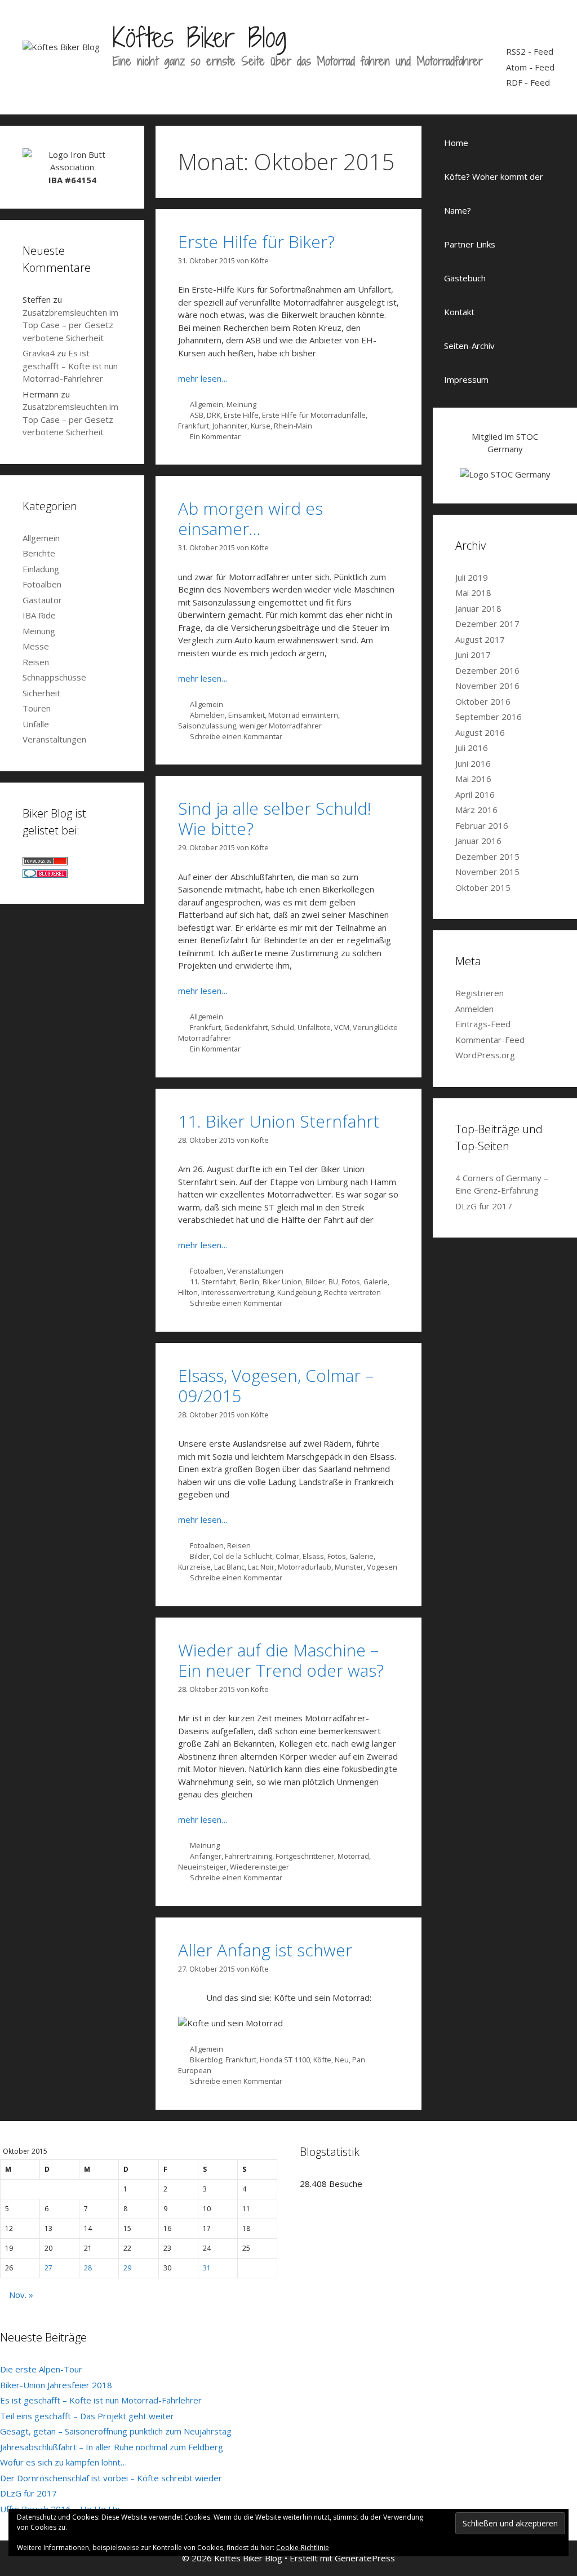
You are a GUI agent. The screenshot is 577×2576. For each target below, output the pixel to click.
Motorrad (353, 1856)
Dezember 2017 (487, 624)
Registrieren (480, 993)
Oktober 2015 (483, 887)
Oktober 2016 (483, 701)
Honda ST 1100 (285, 2060)
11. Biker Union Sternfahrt (279, 1121)
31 (207, 2268)
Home (456, 143)
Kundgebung (299, 1292)
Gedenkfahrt (246, 1027)
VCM (342, 1027)
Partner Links (470, 244)
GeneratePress (365, 2558)
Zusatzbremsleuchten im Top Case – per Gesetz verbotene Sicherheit (70, 325)
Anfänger (206, 1856)
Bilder (315, 1282)
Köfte (322, 2060)
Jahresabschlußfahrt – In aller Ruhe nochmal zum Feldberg (112, 2447)
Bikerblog (206, 2060)
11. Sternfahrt (213, 1282)
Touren (37, 708)
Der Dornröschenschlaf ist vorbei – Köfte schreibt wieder (111, 2478)
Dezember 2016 (487, 670)
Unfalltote (314, 1027)
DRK (214, 415)
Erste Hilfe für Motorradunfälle (314, 415)
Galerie (376, 1282)
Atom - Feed (530, 67)
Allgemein (207, 404)
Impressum (466, 379)
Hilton (188, 1292)
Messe (36, 646)
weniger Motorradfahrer (281, 726)
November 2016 (487, 686)
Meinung (241, 404)
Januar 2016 (478, 841)
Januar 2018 (478, 608)
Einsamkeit (247, 715)
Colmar (287, 1556)
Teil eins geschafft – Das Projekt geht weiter (87, 2416)
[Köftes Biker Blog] (61, 46)
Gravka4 (39, 353)
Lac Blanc (229, 1567)
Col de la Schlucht (243, 1556)
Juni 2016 (473, 763)
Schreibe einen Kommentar (236, 736)
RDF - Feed (528, 82)
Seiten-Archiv (469, 346)
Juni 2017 (473, 655)
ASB (197, 415)
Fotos (351, 1282)
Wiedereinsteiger (259, 1867)
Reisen (239, 1545)
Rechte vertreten (352, 1292)
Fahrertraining (248, 1856)
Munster (349, 1567)
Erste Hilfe (241, 415)
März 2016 (476, 810)
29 (127, 2268)
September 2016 (489, 717)
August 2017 (480, 639)
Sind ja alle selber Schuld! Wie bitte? (275, 818)
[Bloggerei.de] (45, 874)
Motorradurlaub (305, 1567)
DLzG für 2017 (484, 1206)
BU (333, 1282)
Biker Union (282, 1282)
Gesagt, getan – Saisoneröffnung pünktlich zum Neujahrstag (116, 2431)
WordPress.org (485, 1055)
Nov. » (21, 2295)
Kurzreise (194, 1567)
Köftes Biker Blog (199, 37)
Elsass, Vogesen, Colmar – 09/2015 (276, 1386)
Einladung (41, 569)
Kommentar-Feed (490, 1040)
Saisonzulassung (207, 726)
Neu (342, 2060)
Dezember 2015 (487, 856)
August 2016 (480, 732)
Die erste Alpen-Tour (41, 2369)
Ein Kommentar (215, 436)
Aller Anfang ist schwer (265, 1950)
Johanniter (230, 426)
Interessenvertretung (238, 1292)
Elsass (313, 1556)
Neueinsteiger (202, 1867)
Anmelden (474, 1009)
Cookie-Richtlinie (303, 2548)
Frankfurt (194, 426)
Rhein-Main (293, 426)
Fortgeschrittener (305, 1856)
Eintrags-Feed (483, 1024)
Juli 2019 (472, 577)
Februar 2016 (482, 825)
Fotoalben (207, 1271)
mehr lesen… (203, 378)
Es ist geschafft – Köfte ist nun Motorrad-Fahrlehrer (70, 366)
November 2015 (487, 872)
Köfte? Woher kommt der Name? (494, 193)
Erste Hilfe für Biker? (256, 242)
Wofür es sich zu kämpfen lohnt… (63, 2462)
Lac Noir (261, 1567)
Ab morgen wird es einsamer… (250, 518)
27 (48, 2268)
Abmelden (207, 715)
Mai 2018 (473, 593)
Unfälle (36, 724)
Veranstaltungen (255, 1271)
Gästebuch (465, 278)
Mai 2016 (473, 779)
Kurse (261, 426)
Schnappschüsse (54, 677)
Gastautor (42, 600)
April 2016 (475, 794)
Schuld (283, 1027)
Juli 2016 (472, 748)
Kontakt (459, 312)
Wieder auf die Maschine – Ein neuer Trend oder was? (281, 1660)
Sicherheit (41, 693)
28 (88, 2268)
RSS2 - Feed (530, 51)
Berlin (249, 1282)
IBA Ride (39, 615)
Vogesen (382, 1567)
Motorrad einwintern (303, 715)
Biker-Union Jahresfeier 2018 (56, 2385)
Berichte (39, 553)
